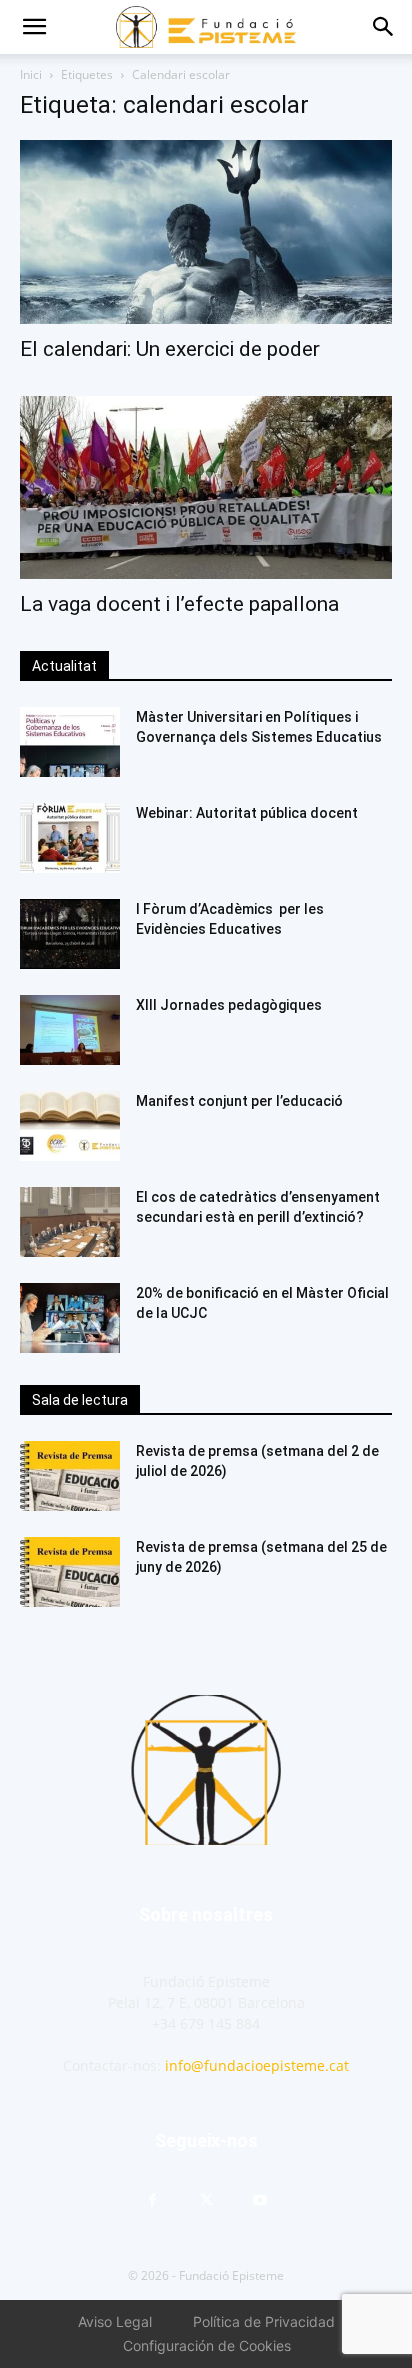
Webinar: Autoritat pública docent (247, 813)
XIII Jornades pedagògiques (229, 1005)
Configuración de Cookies (207, 2345)
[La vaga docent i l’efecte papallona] (206, 488)
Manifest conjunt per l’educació (239, 1101)
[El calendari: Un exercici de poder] (206, 232)
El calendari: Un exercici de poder (170, 349)
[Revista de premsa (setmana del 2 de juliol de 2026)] (70, 1476)
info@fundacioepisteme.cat (257, 2065)
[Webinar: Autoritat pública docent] (70, 838)
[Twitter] (206, 2201)
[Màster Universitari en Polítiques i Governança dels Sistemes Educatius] (70, 742)
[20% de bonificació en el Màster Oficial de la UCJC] (70, 1318)
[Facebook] (152, 2201)
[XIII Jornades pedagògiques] (70, 1030)
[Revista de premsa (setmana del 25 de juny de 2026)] (70, 1572)
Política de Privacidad (264, 2321)
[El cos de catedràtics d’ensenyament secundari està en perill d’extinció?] (70, 1222)
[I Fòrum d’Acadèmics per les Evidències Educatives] (70, 934)
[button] (34, 27)
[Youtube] (260, 2201)
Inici (31, 74)
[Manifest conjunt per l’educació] (70, 1126)
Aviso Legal (115, 2321)
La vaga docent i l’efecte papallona (179, 604)
